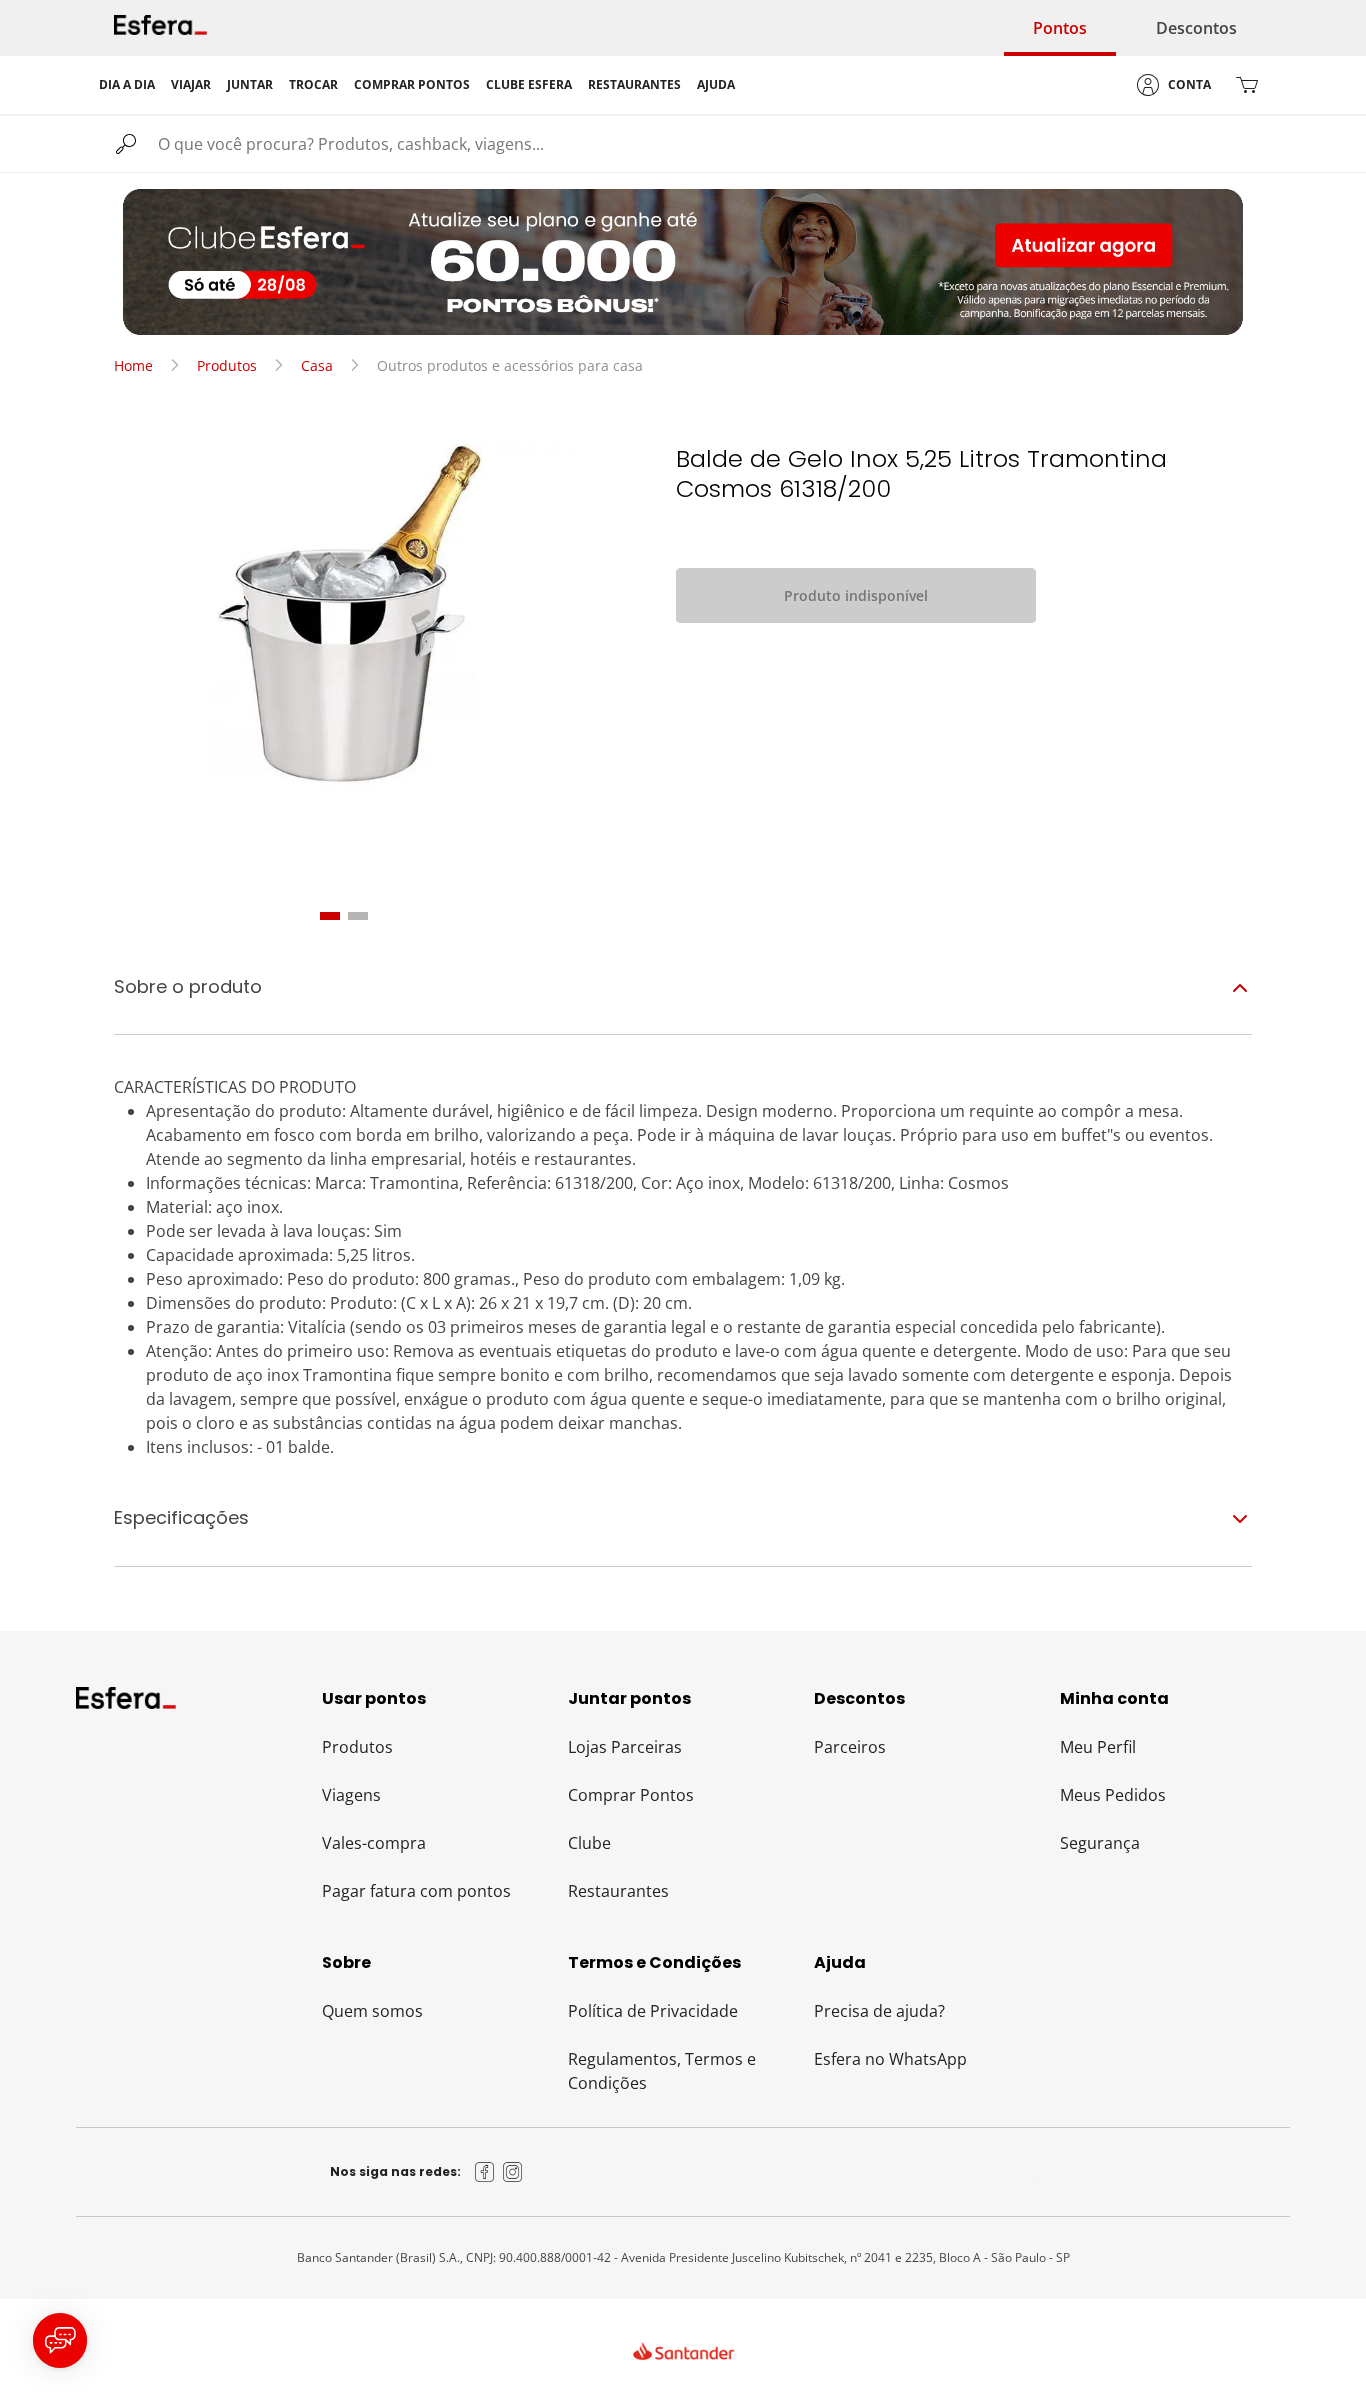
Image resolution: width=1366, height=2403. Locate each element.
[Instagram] (513, 2172)
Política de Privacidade (653, 2011)
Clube (589, 1843)
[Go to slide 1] (330, 916)
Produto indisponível (856, 595)
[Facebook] (485, 2172)
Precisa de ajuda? (879, 2011)
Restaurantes (618, 1891)
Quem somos (372, 2011)
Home (133, 365)
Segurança (1100, 1843)
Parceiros (850, 1747)
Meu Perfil (1098, 1747)
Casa (317, 365)
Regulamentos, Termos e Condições (662, 2071)
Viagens (351, 1795)
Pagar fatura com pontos (416, 1891)
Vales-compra (374, 1843)
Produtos (227, 365)
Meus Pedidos (1113, 1795)
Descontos (1196, 28)
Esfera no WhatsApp (890, 2059)
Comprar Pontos (631, 1795)
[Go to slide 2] (358, 916)
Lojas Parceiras (625, 1747)
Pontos (1060, 28)
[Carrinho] (1247, 85)
